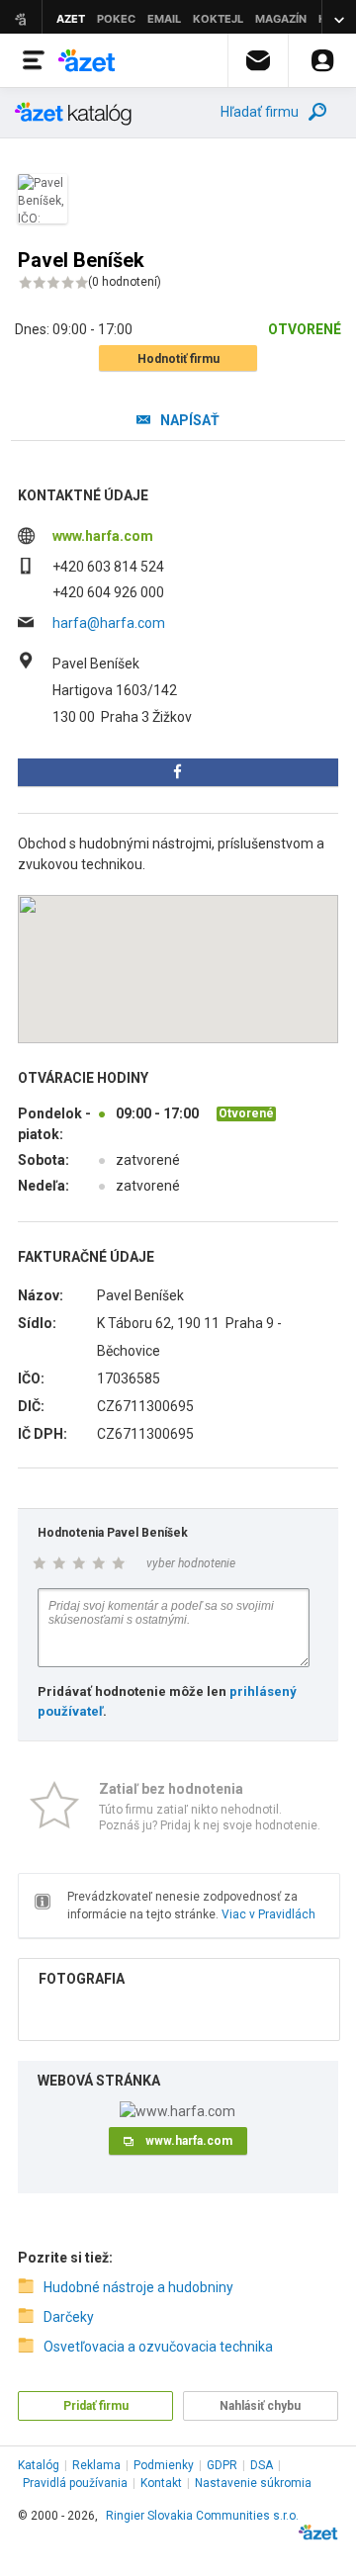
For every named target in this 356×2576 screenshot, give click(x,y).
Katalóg (39, 2465)
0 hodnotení (125, 282)
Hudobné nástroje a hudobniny (138, 2287)
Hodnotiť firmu (178, 359)
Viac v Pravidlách (268, 1914)
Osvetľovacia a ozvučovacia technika (158, 2347)
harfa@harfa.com (109, 623)
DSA (262, 2465)
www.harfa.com (103, 536)
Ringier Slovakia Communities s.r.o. (202, 2516)
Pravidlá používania (75, 2483)
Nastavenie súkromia (253, 2483)
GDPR (222, 2465)
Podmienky (164, 2465)
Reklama (96, 2465)
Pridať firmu (96, 2406)
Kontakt (161, 2483)
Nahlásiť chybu (260, 2406)
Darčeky (69, 2317)
